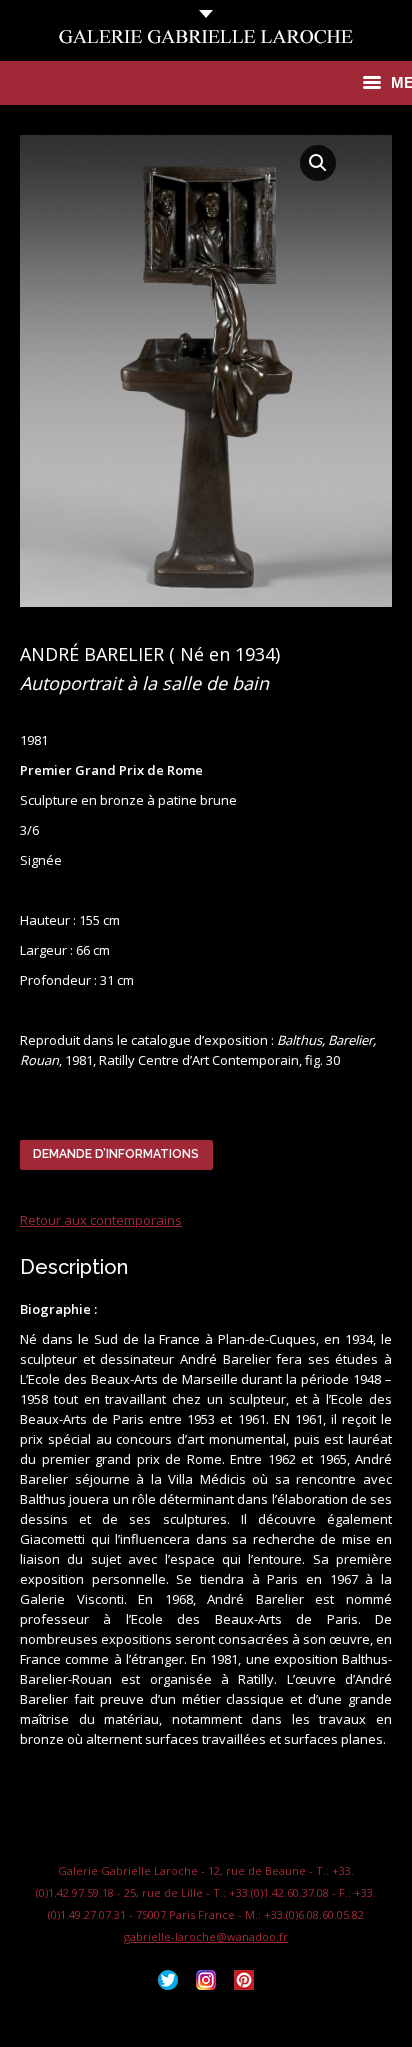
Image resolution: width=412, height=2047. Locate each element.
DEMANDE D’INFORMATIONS (116, 1154)
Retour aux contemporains (101, 1220)
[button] (318, 163)
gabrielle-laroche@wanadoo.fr (206, 1936)
